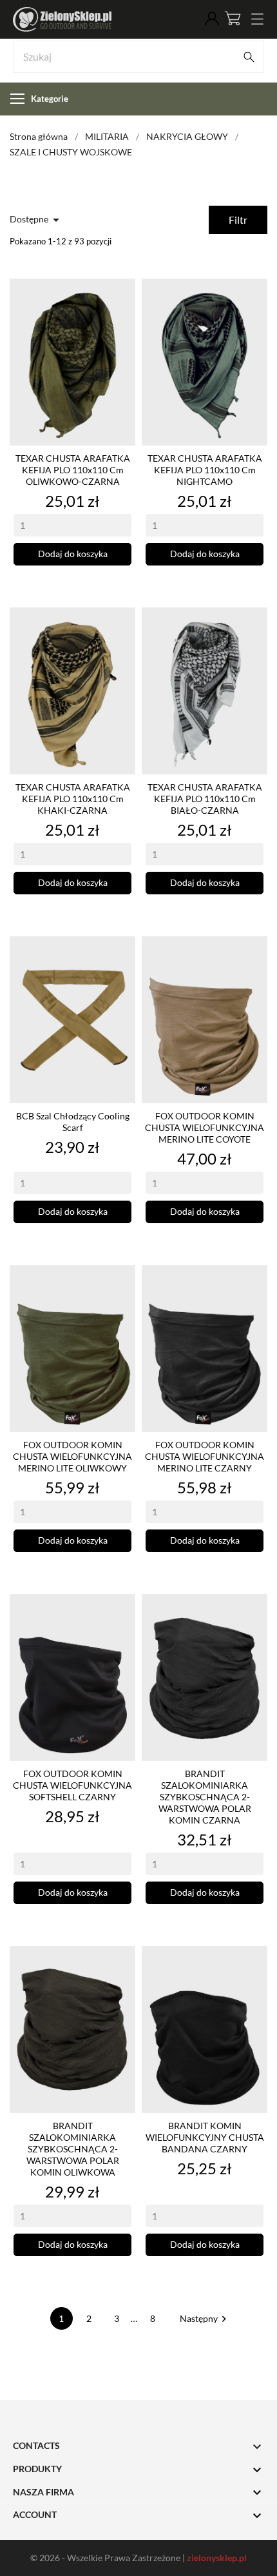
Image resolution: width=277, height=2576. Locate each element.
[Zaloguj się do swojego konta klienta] (212, 19)
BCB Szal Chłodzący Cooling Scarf (73, 1122)
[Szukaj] (249, 57)
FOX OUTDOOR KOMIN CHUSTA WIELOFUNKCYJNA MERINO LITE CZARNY (205, 1456)
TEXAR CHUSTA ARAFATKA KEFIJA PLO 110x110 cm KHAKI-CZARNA (73, 799)
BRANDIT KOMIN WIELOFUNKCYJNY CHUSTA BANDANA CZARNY (205, 2137)
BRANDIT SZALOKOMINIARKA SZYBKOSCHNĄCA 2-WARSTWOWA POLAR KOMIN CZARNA (205, 1797)
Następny (205, 2318)
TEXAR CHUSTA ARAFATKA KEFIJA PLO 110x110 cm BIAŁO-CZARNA (205, 799)
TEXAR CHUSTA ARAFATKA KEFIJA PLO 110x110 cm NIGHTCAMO (205, 470)
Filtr (238, 220)
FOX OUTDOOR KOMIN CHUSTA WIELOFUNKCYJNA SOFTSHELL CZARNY (72, 1785)
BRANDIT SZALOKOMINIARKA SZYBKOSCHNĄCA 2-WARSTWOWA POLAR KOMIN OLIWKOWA (73, 2149)
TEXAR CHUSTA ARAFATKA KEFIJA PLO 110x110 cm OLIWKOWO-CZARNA (73, 470)
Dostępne (37, 220)
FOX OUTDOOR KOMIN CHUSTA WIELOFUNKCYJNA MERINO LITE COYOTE (205, 1127)
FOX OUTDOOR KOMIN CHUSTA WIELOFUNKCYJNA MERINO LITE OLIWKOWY (72, 1456)
